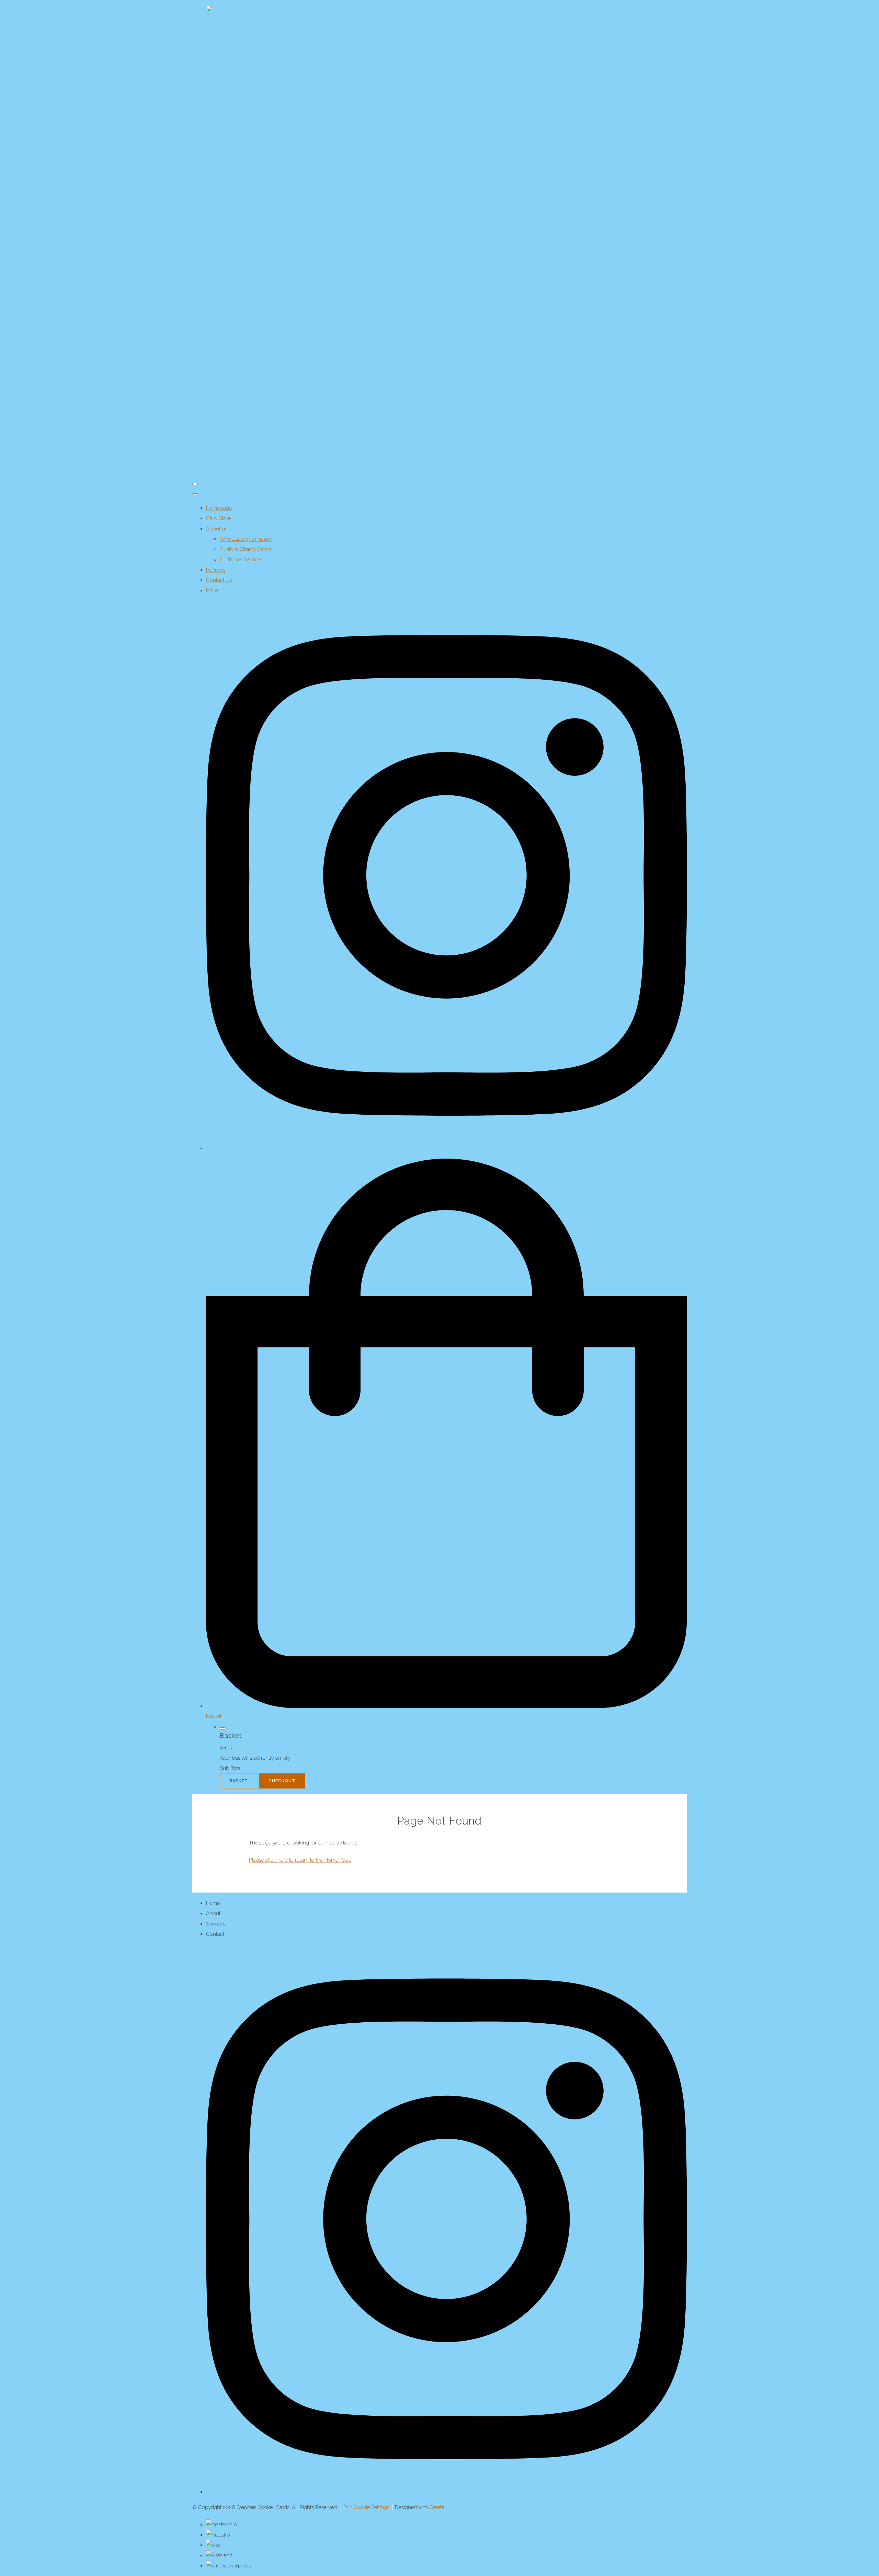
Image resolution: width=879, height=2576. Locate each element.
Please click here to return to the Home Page (300, 1860)
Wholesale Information (246, 539)
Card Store (218, 518)
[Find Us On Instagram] (446, 2492)
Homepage (219, 508)
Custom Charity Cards (245, 549)
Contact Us (219, 580)
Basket (239, 1781)
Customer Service (240, 560)
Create (437, 2507)
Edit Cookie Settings (366, 2507)
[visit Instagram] (446, 1148)
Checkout (282, 1781)
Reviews (216, 570)
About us (217, 529)
